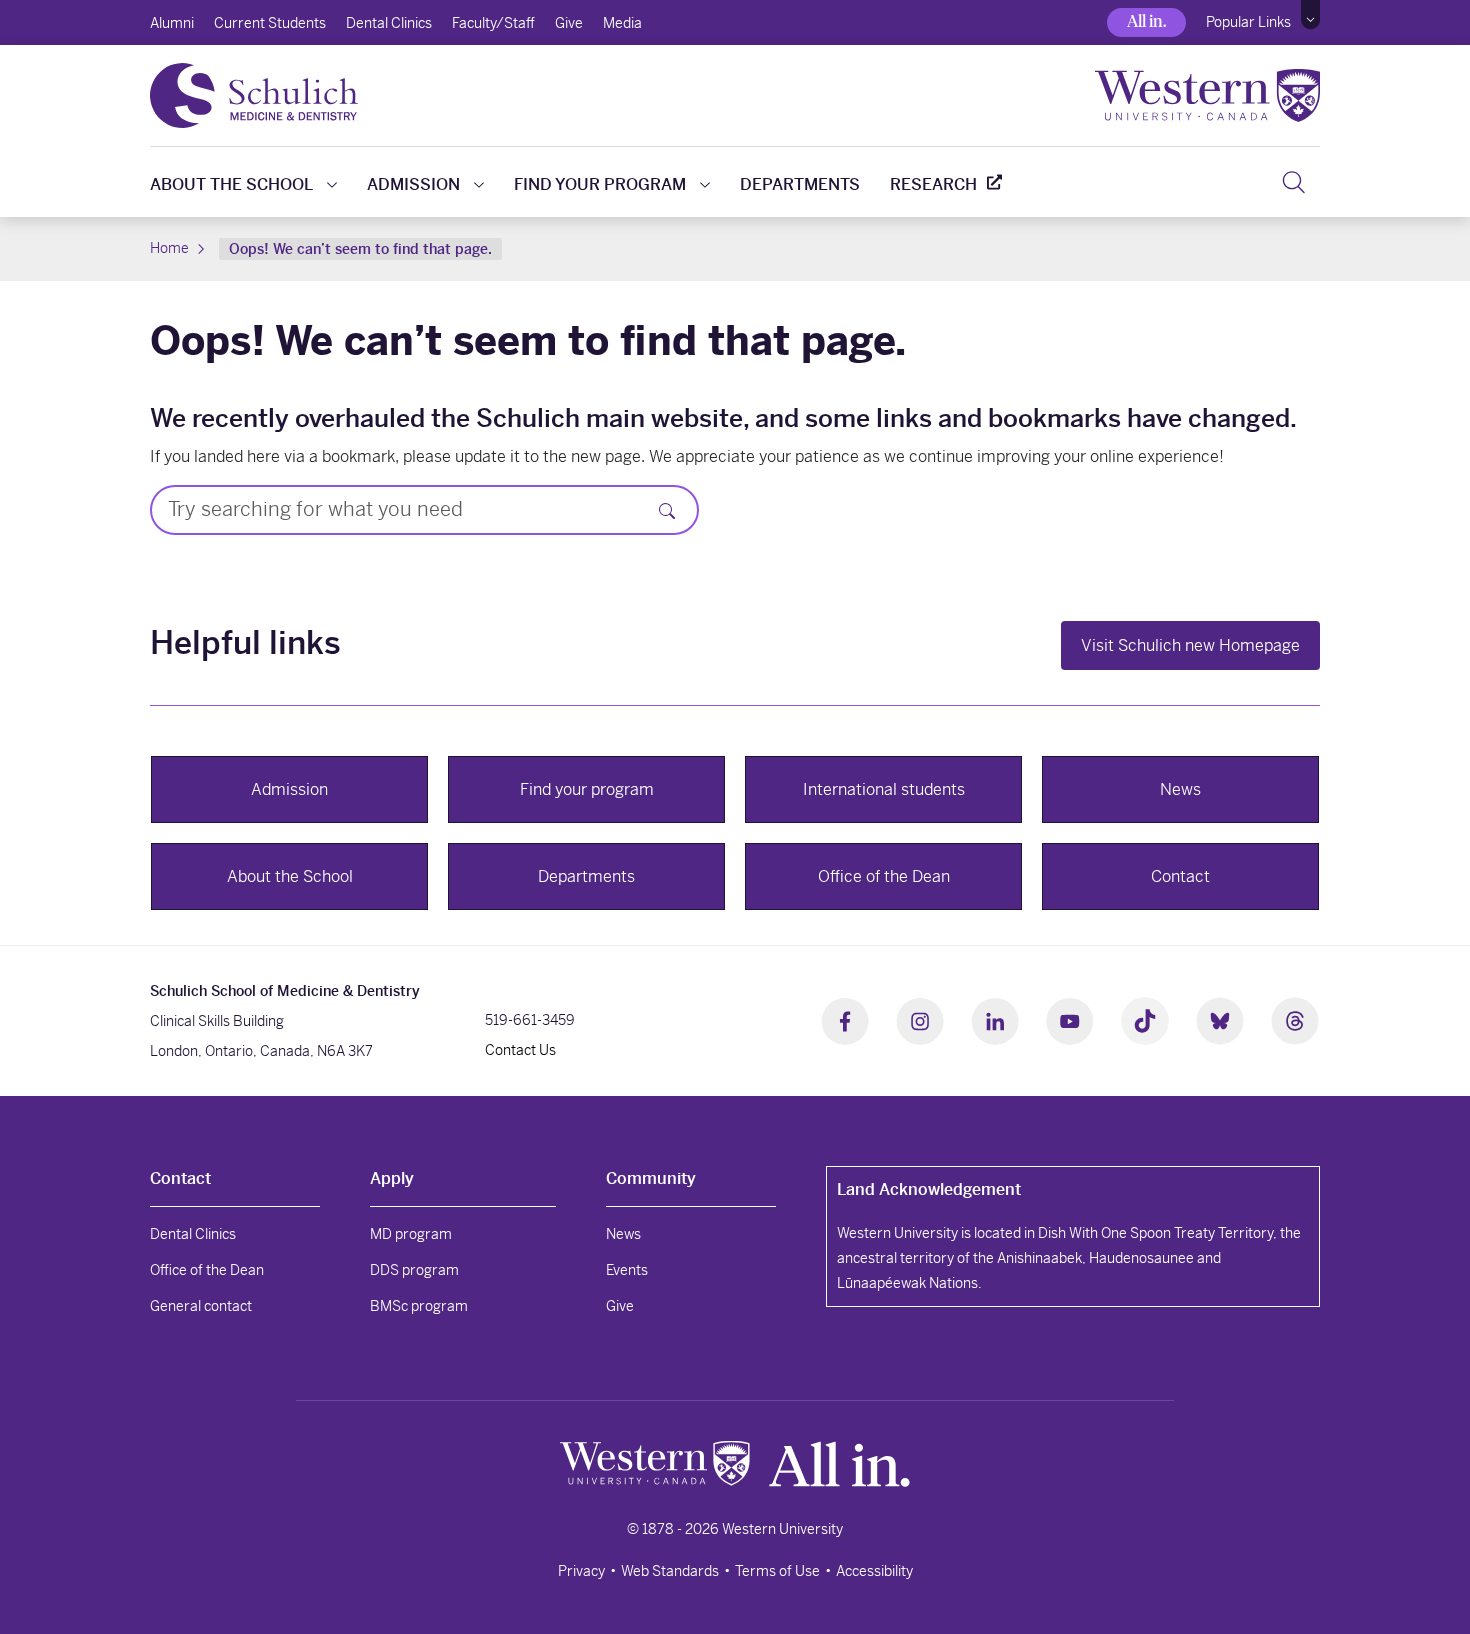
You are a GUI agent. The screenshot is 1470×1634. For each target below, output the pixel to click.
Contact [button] (1180, 876)
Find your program (600, 184)
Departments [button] (586, 876)
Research (933, 184)
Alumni (172, 23)
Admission (413, 184)
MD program (411, 1234)
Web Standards (670, 1571)
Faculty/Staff (493, 23)
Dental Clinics (389, 23)
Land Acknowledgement (929, 1189)
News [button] (1180, 789)
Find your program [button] (587, 789)
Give (569, 23)
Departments (800, 184)
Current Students (270, 23)
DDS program (414, 1270)
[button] (1310, 15)
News (623, 1234)
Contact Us (520, 1050)
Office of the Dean (207, 1270)
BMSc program (419, 1306)
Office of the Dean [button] (884, 876)
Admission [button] (289, 789)
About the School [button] (290, 876)
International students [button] (884, 789)
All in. (1146, 21)
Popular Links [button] (1248, 22)
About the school (231, 184)
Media (622, 23)
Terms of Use (777, 1571)
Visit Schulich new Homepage (1190, 645)
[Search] (1293, 182)
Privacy (581, 1571)
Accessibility (874, 1571)
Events (627, 1270)
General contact (201, 1306)
